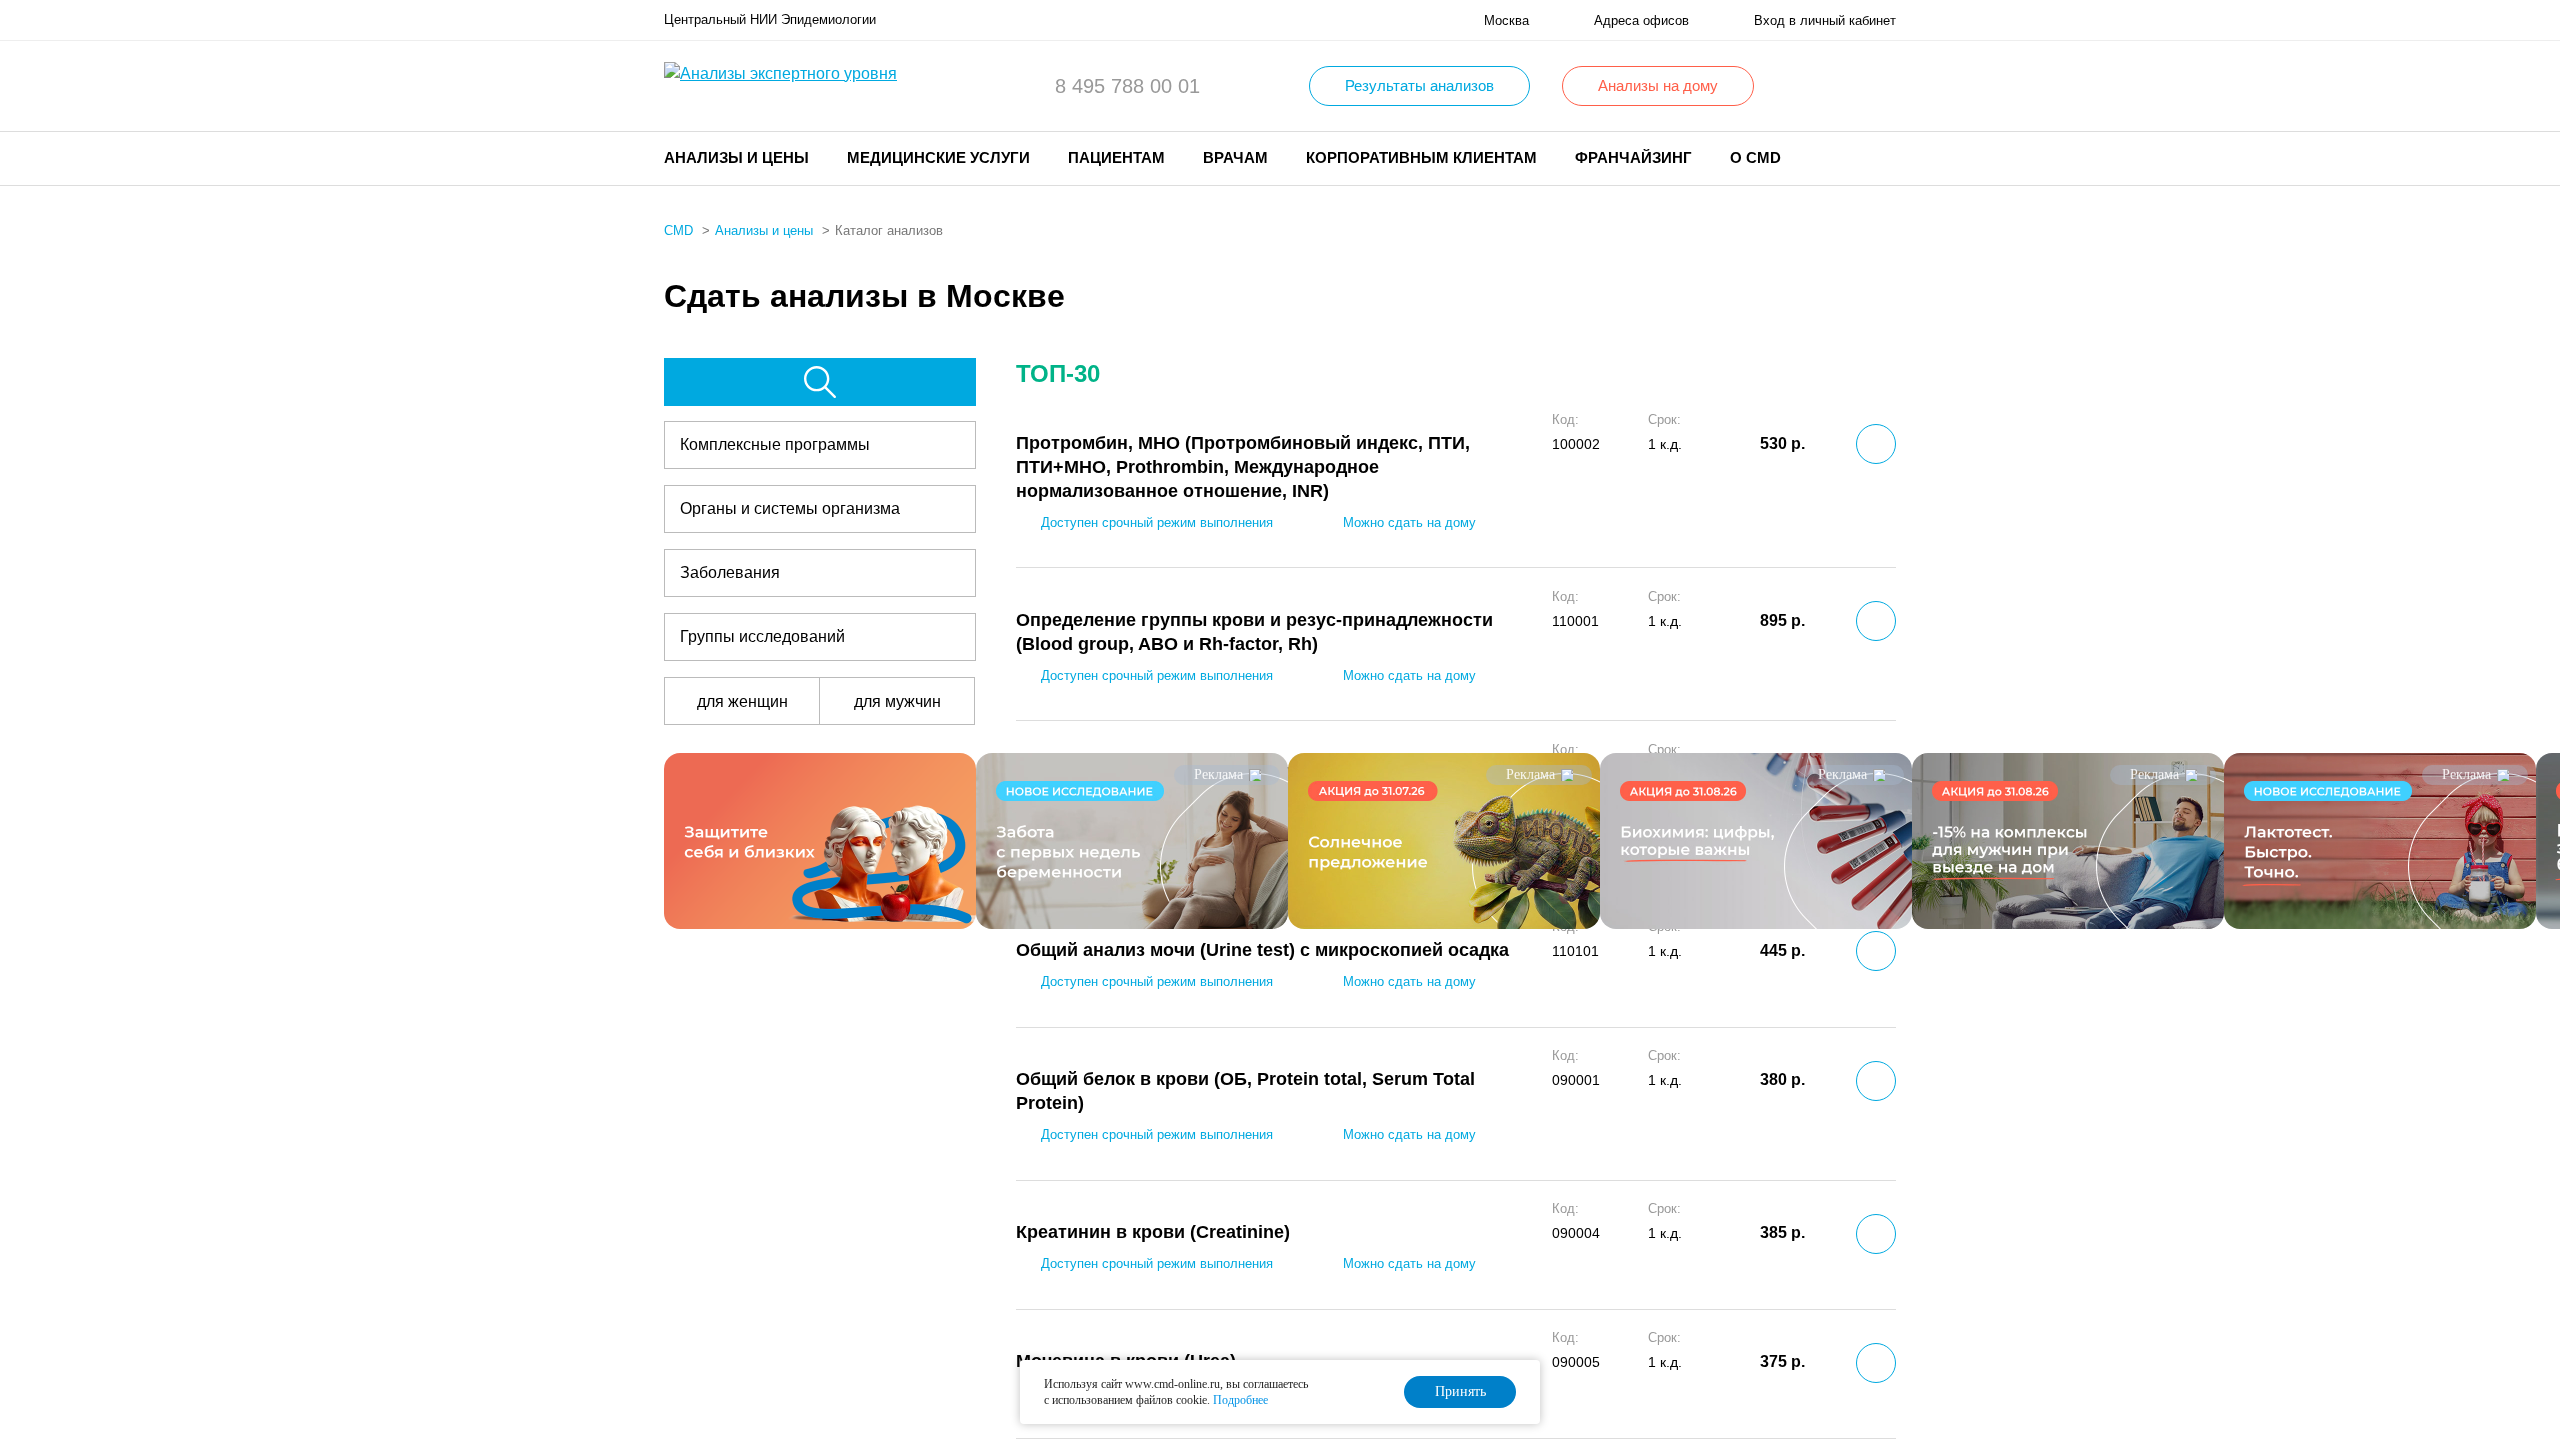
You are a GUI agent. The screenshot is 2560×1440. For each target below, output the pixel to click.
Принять (1460, 1391)
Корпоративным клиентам (1421, 157)
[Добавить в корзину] (1876, 444)
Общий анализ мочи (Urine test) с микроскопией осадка (1262, 950)
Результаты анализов (1419, 85)
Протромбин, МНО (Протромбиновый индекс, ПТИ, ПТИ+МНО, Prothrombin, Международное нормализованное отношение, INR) (1243, 467)
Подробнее (1240, 1400)
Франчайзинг (1633, 157)
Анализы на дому (1658, 85)
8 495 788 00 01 (1127, 86)
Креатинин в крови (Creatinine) (1153, 1232)
